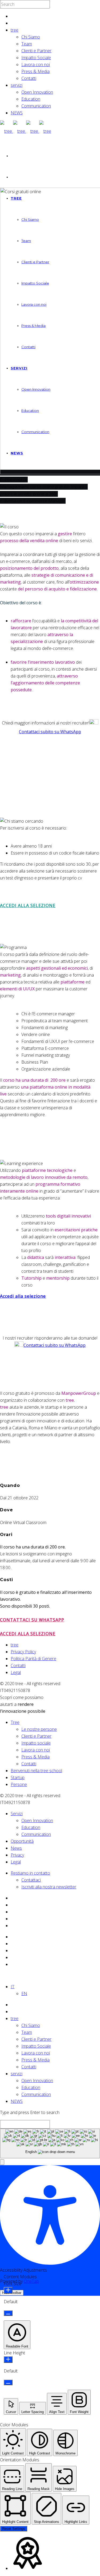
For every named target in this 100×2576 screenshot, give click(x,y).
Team (27, 44)
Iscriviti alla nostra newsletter (49, 1887)
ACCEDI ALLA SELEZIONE (28, 905)
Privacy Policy (23, 1652)
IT (13, 1987)
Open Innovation (37, 92)
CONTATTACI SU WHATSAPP (32, 1620)
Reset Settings (14, 2529)
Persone (19, 1784)
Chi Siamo (31, 37)
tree (15, 30)
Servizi (17, 1814)
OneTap (31, 2281)
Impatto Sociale (36, 58)
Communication (36, 106)
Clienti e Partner (36, 51)
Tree (15, 1722)
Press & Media (35, 71)
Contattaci (31, 1880)
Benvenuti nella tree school (36, 1771)
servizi (17, 85)
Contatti (29, 78)
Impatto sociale (36, 1743)
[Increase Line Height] (8, 2360)
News (16, 1848)
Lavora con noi (36, 64)
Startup (18, 1777)
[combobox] (50, 2144)
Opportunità (22, 1841)
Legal (16, 1672)
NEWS (17, 113)
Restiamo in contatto (30, 1873)
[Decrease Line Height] (8, 2382)
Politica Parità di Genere (33, 1659)
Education (31, 99)
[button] (2, 2162)
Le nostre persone (39, 1729)
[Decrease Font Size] (8, 2313)
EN (24, 1994)
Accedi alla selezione (23, 1296)
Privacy (17, 1855)
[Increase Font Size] (8, 2290)
